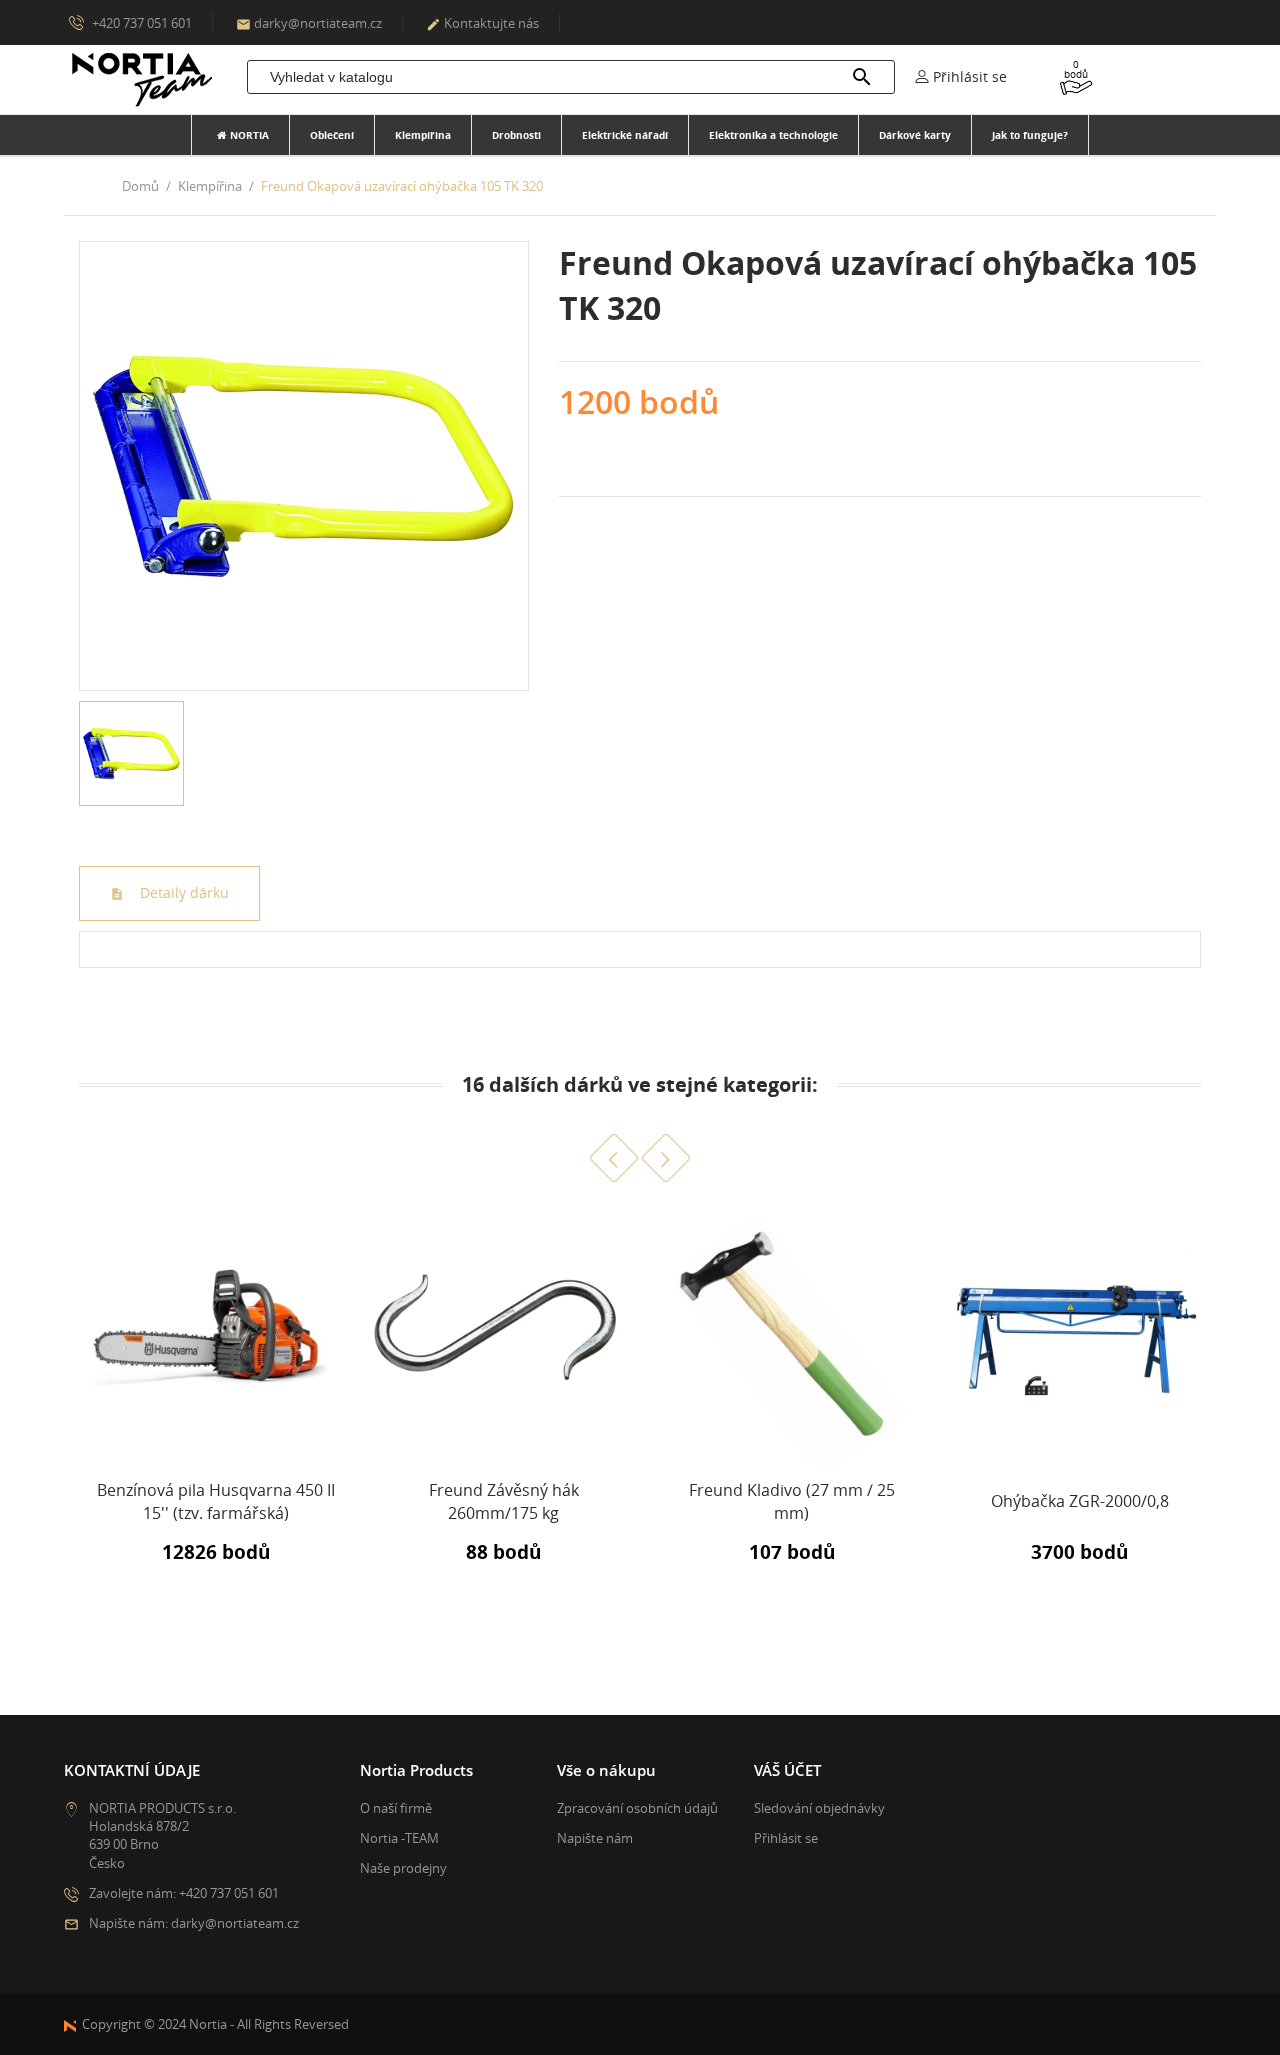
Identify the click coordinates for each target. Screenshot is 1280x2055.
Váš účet (787, 1770)
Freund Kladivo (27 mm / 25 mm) (792, 1501)
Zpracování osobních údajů (637, 1808)
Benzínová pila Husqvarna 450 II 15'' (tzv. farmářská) (216, 1501)
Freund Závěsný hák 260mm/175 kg (504, 1501)
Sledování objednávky (819, 1808)
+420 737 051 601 (140, 23)
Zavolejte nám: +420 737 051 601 (184, 1893)
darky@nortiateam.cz (309, 23)
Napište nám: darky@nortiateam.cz (194, 1923)
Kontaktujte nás (482, 23)
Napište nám (595, 1838)
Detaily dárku (182, 892)
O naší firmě (396, 1808)
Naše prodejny (403, 1868)
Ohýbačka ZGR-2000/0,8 (1080, 1501)
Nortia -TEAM (399, 1838)
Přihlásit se (786, 1838)
